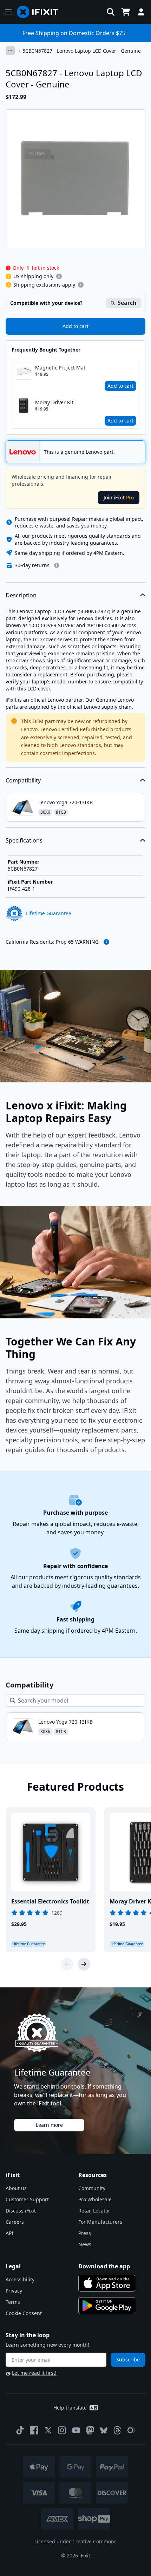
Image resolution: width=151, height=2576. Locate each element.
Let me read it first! (34, 2373)
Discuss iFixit (21, 2211)
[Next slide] (84, 1964)
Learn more (49, 2125)
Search (127, 303)
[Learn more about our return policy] (57, 565)
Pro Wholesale (95, 2199)
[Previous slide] (67, 1964)
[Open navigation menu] (8, 12)
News (85, 2244)
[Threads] (117, 2430)
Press (85, 2233)
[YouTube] (76, 2430)
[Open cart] (126, 12)
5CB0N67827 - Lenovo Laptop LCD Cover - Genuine (82, 51)
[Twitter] (48, 2430)
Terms (13, 2302)
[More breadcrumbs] (10, 51)
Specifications (24, 840)
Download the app (104, 2266)
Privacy (14, 2291)
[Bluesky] (104, 2430)
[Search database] (111, 12)
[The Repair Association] (131, 2430)
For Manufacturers (100, 2222)
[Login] (141, 12)
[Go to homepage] (40, 12)
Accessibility (20, 2279)
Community (92, 2188)
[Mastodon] (90, 2430)
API (9, 2233)
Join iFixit (119, 497)
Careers (15, 2222)
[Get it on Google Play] (107, 2306)
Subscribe (128, 2359)
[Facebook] (34, 2430)
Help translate (70, 2408)
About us (16, 2188)
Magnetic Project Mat (60, 368)
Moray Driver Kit (54, 402)
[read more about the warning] (106, 942)
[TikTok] (20, 2430)
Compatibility (23, 780)
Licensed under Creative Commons (75, 2541)
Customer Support (27, 2199)
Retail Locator (94, 2211)
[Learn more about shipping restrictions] (59, 276)
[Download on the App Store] (107, 2283)
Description (21, 595)
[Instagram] (62, 2430)
